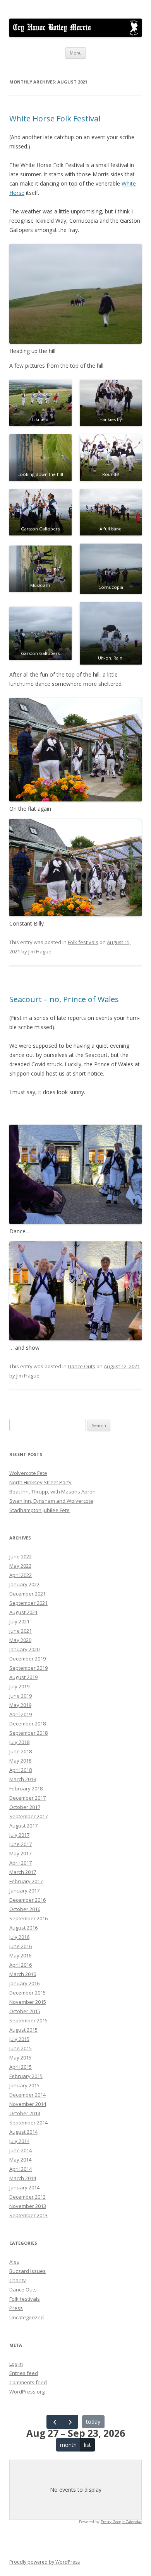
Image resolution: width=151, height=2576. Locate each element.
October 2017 (25, 1807)
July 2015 (19, 2039)
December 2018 (27, 1724)
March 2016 (23, 1974)
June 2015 (21, 2048)
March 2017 (23, 1872)
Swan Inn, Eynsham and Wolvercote (51, 1501)
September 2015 (28, 2020)
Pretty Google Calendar (121, 2522)
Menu (76, 53)
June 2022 (21, 1557)
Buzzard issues (27, 2271)
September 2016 (28, 1918)
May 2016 (20, 1955)
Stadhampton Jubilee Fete (39, 1510)
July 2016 (19, 1937)
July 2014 (19, 2141)
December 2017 (27, 1798)
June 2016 (21, 1946)
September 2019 (28, 1668)
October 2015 (25, 2011)
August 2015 (23, 2030)
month (68, 2445)
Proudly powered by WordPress (45, 2562)
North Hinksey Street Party (40, 1482)
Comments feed (28, 2382)
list (88, 2445)
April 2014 (21, 2169)
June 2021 (21, 1631)
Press (16, 2308)
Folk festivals (83, 942)
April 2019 (21, 1714)
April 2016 (21, 1965)
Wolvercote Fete (28, 1473)
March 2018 (23, 1779)
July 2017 (19, 1835)
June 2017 (21, 1844)
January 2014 (24, 2187)
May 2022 (20, 1566)
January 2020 (24, 1649)
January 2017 (24, 1891)
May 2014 (20, 2160)
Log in (16, 2364)
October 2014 (25, 2113)
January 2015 (24, 2085)
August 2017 (23, 1826)
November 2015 (28, 2002)
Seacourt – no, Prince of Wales (64, 999)
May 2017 (20, 1853)
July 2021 (19, 1621)
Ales (14, 2262)
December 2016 (27, 1900)
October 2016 (25, 1909)
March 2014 (23, 2178)
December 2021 (27, 1594)
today (93, 2422)
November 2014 (28, 2104)
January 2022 (24, 1584)
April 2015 (21, 2067)
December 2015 (27, 1993)
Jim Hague (40, 951)
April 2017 (21, 1863)
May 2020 (20, 1640)
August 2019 (23, 1677)
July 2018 (19, 1742)
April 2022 (21, 1575)
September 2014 (28, 2123)
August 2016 (23, 1928)
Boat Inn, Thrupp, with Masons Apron (52, 1492)
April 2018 (21, 1770)
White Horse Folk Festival (55, 118)
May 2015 (20, 2058)
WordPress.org (27, 2392)
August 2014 (23, 2132)
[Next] (70, 2422)
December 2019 (27, 1659)
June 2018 (21, 1751)
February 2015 (26, 2076)
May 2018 (20, 1761)
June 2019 (21, 1696)
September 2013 (28, 2215)
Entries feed (24, 2373)
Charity (18, 2280)
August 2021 (23, 1612)
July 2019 (19, 1686)
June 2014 (21, 2150)
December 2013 (27, 2197)
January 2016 (24, 1983)
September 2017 (28, 1816)
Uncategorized (27, 2317)
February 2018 (26, 1788)
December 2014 (27, 2095)
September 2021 (28, 1603)
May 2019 (20, 1705)
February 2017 (26, 1881)
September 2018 (28, 1733)
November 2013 (28, 2206)
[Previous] (54, 2422)
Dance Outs (82, 1366)
